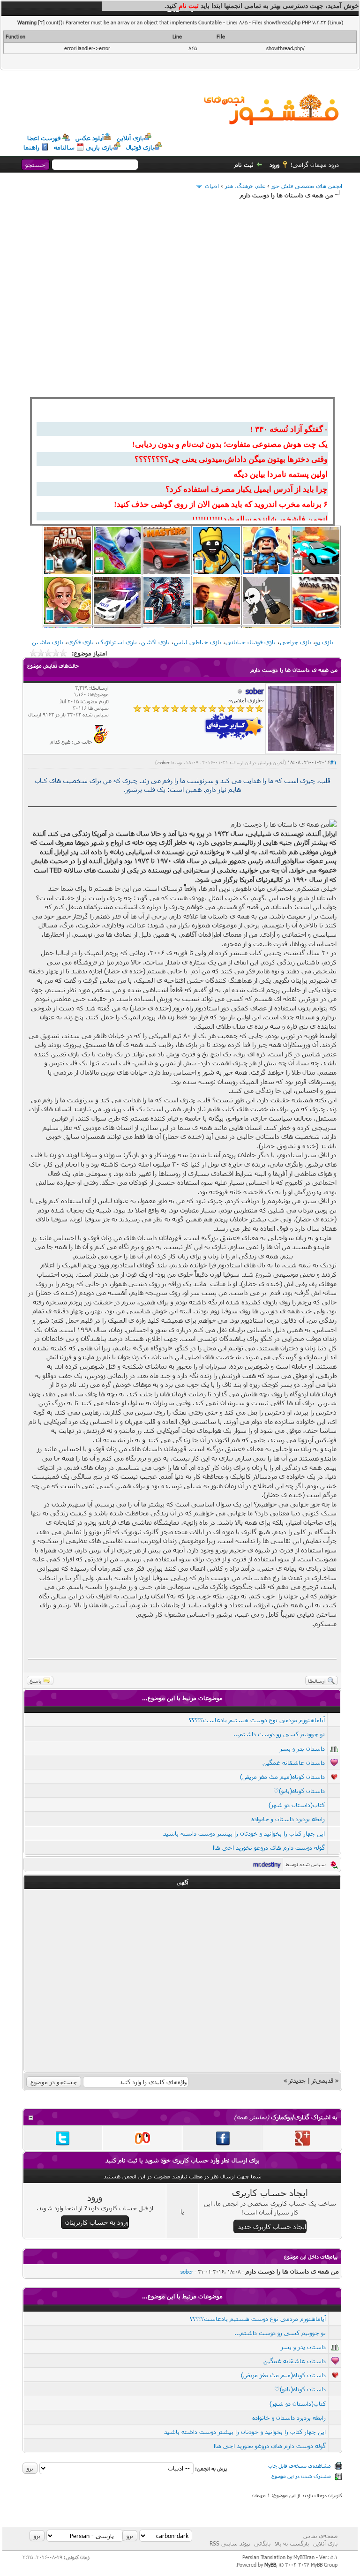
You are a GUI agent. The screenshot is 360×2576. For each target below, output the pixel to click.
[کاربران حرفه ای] (101, 742)
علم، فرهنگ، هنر (245, 186)
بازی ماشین (48, 642)
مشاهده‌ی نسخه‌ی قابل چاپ (300, 2466)
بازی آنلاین (130, 138)
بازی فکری (81, 642)
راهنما (31, 147)
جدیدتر (297, 2080)
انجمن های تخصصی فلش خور (307, 186)
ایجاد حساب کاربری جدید (272, 2226)
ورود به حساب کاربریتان (97, 2222)
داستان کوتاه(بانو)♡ (299, 1791)
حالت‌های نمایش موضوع (53, 666)
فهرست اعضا (44, 138)
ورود (274, 165)
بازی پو (324, 642)
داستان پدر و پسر (302, 1748)
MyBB (270, 2565)
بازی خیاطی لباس (198, 642)
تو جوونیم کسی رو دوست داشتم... (279, 1734)
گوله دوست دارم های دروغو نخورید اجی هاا (269, 1847)
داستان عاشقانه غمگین (294, 1763)
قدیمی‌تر (322, 2080)
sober (164, 762)
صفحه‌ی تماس (320, 2536)
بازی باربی (99, 147)
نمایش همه (251, 2117)
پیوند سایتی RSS (230, 2543)
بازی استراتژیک (117, 642)
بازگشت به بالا (292, 2543)
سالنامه (64, 147)
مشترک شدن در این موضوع (301, 2476)
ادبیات (212, 186)
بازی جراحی (296, 642)
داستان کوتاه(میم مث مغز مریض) (282, 1777)
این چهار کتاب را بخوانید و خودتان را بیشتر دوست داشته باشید (244, 1833)
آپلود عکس (90, 138)
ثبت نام (244, 165)
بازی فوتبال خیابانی (251, 642)
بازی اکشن (155, 642)
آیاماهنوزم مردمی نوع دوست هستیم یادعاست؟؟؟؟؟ (257, 1720)
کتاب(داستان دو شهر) (297, 1805)
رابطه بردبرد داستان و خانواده (288, 1819)
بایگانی (262, 2543)
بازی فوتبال (140, 147)
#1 (333, 762)
